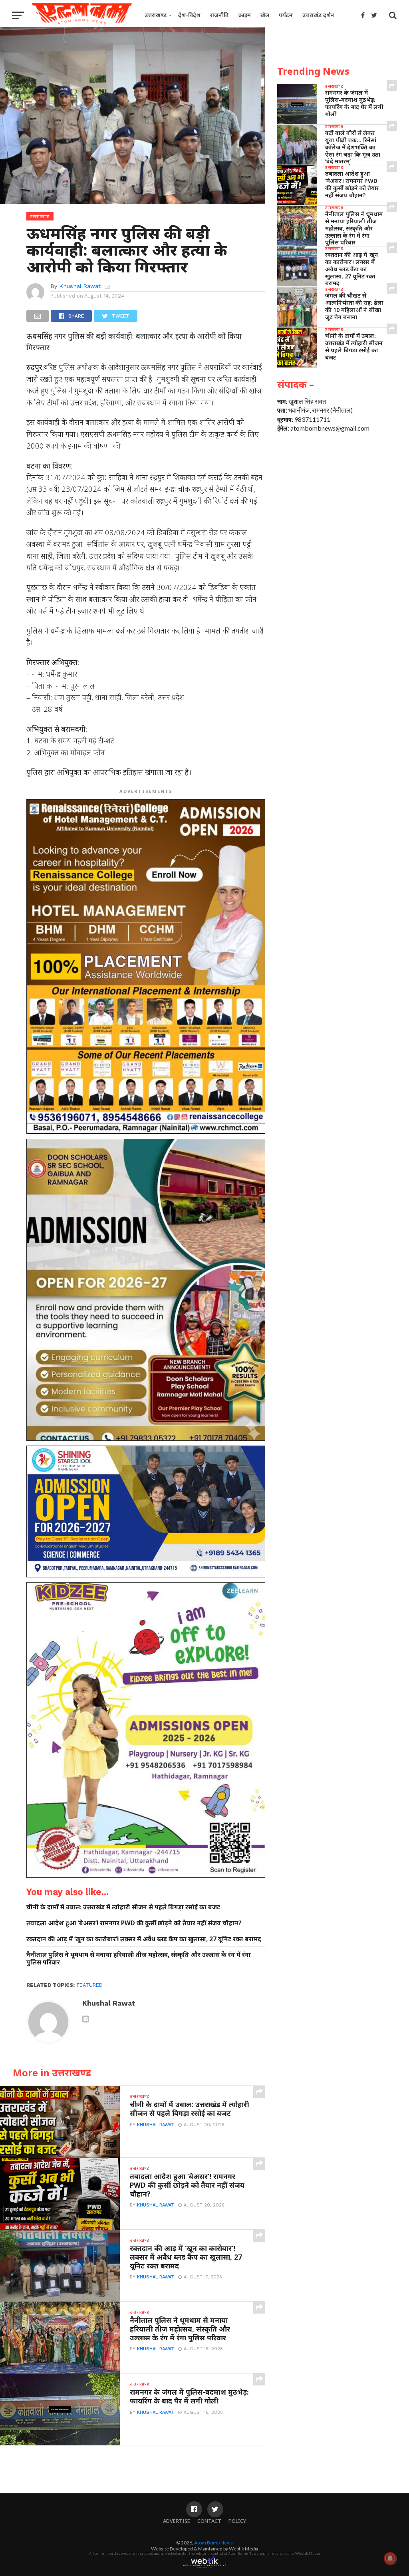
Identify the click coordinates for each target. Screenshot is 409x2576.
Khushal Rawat (80, 286)
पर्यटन (286, 15)
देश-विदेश (189, 15)
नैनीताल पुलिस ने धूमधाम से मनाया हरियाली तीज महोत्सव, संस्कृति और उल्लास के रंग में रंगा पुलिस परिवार (139, 1958)
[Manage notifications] (390, 2558)
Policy (237, 2521)
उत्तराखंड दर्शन (318, 15)
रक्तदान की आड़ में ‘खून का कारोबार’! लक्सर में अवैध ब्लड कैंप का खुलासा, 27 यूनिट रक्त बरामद (144, 1939)
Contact (209, 2521)
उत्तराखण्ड (156, 15)
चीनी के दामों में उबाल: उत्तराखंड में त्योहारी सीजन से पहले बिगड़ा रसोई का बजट (123, 1907)
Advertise (177, 2521)
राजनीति (219, 15)
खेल (265, 15)
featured (90, 1985)
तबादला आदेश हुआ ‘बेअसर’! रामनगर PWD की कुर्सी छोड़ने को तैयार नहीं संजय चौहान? (134, 1923)
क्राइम (245, 15)
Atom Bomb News (213, 2543)
